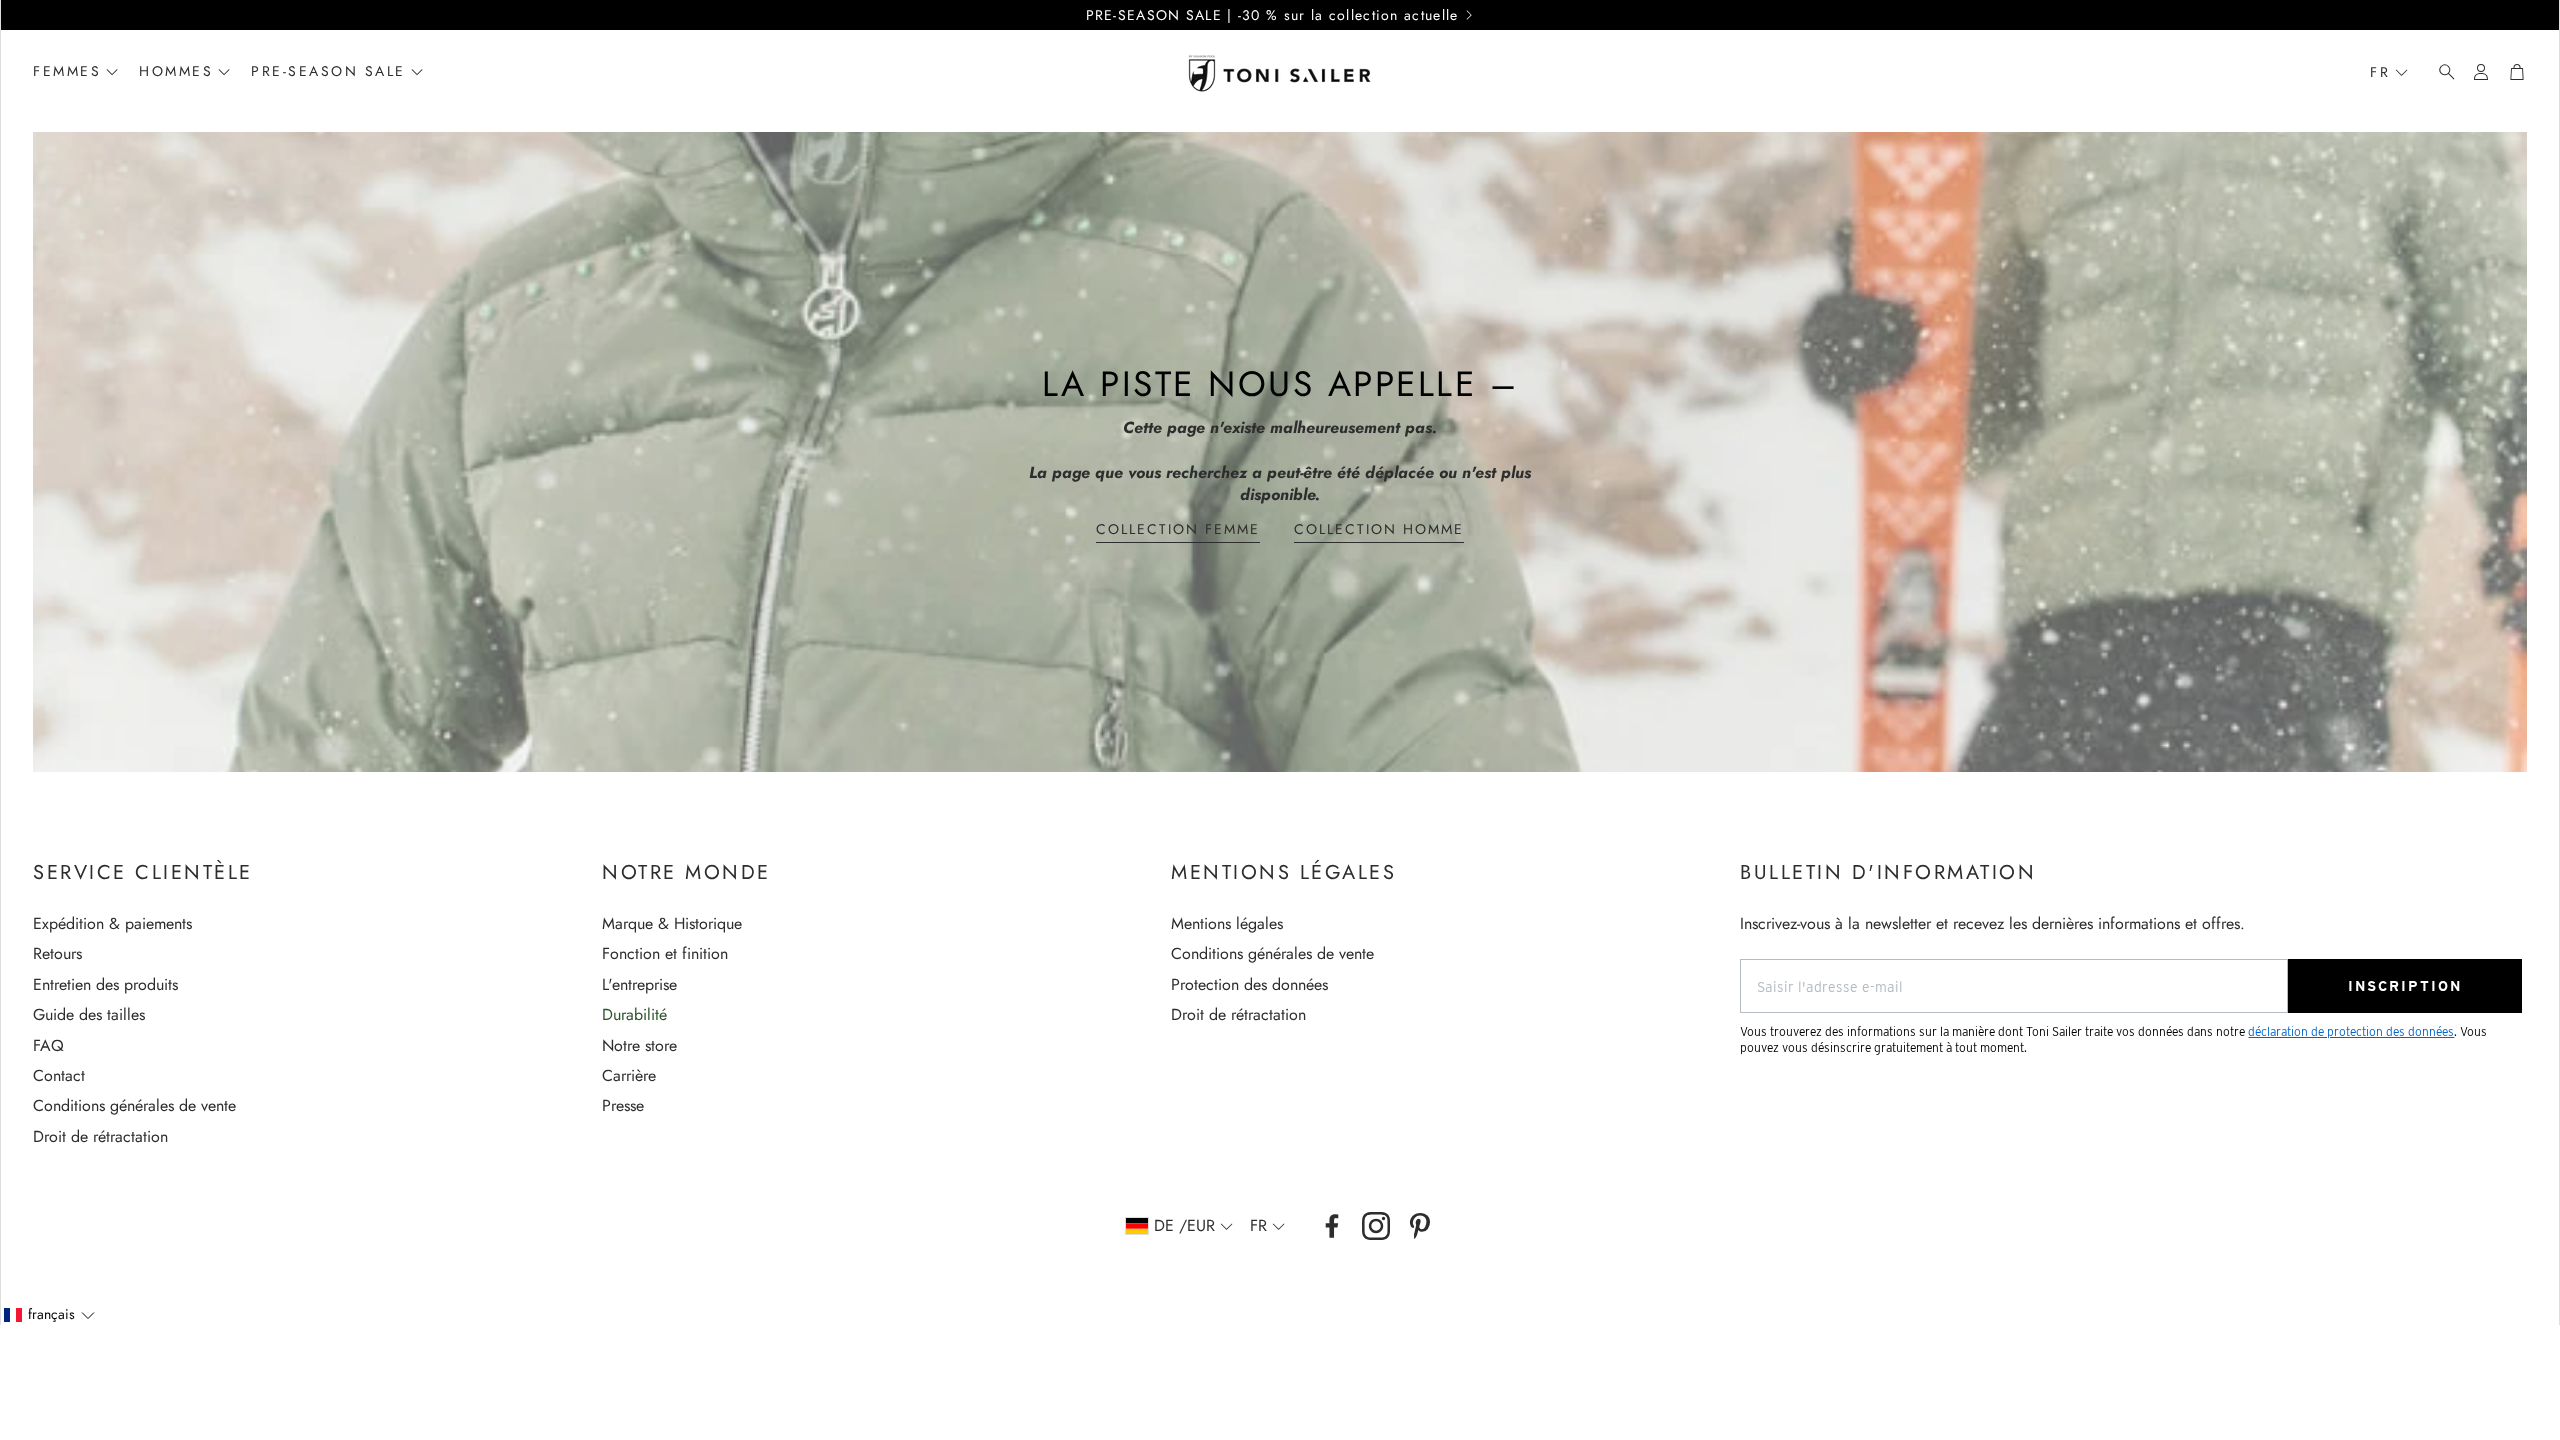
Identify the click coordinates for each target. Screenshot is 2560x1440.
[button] (2441, 72)
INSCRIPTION (2405, 986)
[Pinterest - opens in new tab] (1420, 1226)
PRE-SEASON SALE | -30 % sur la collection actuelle (1272, 15)
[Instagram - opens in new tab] (1376, 1226)
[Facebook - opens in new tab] (1332, 1226)
